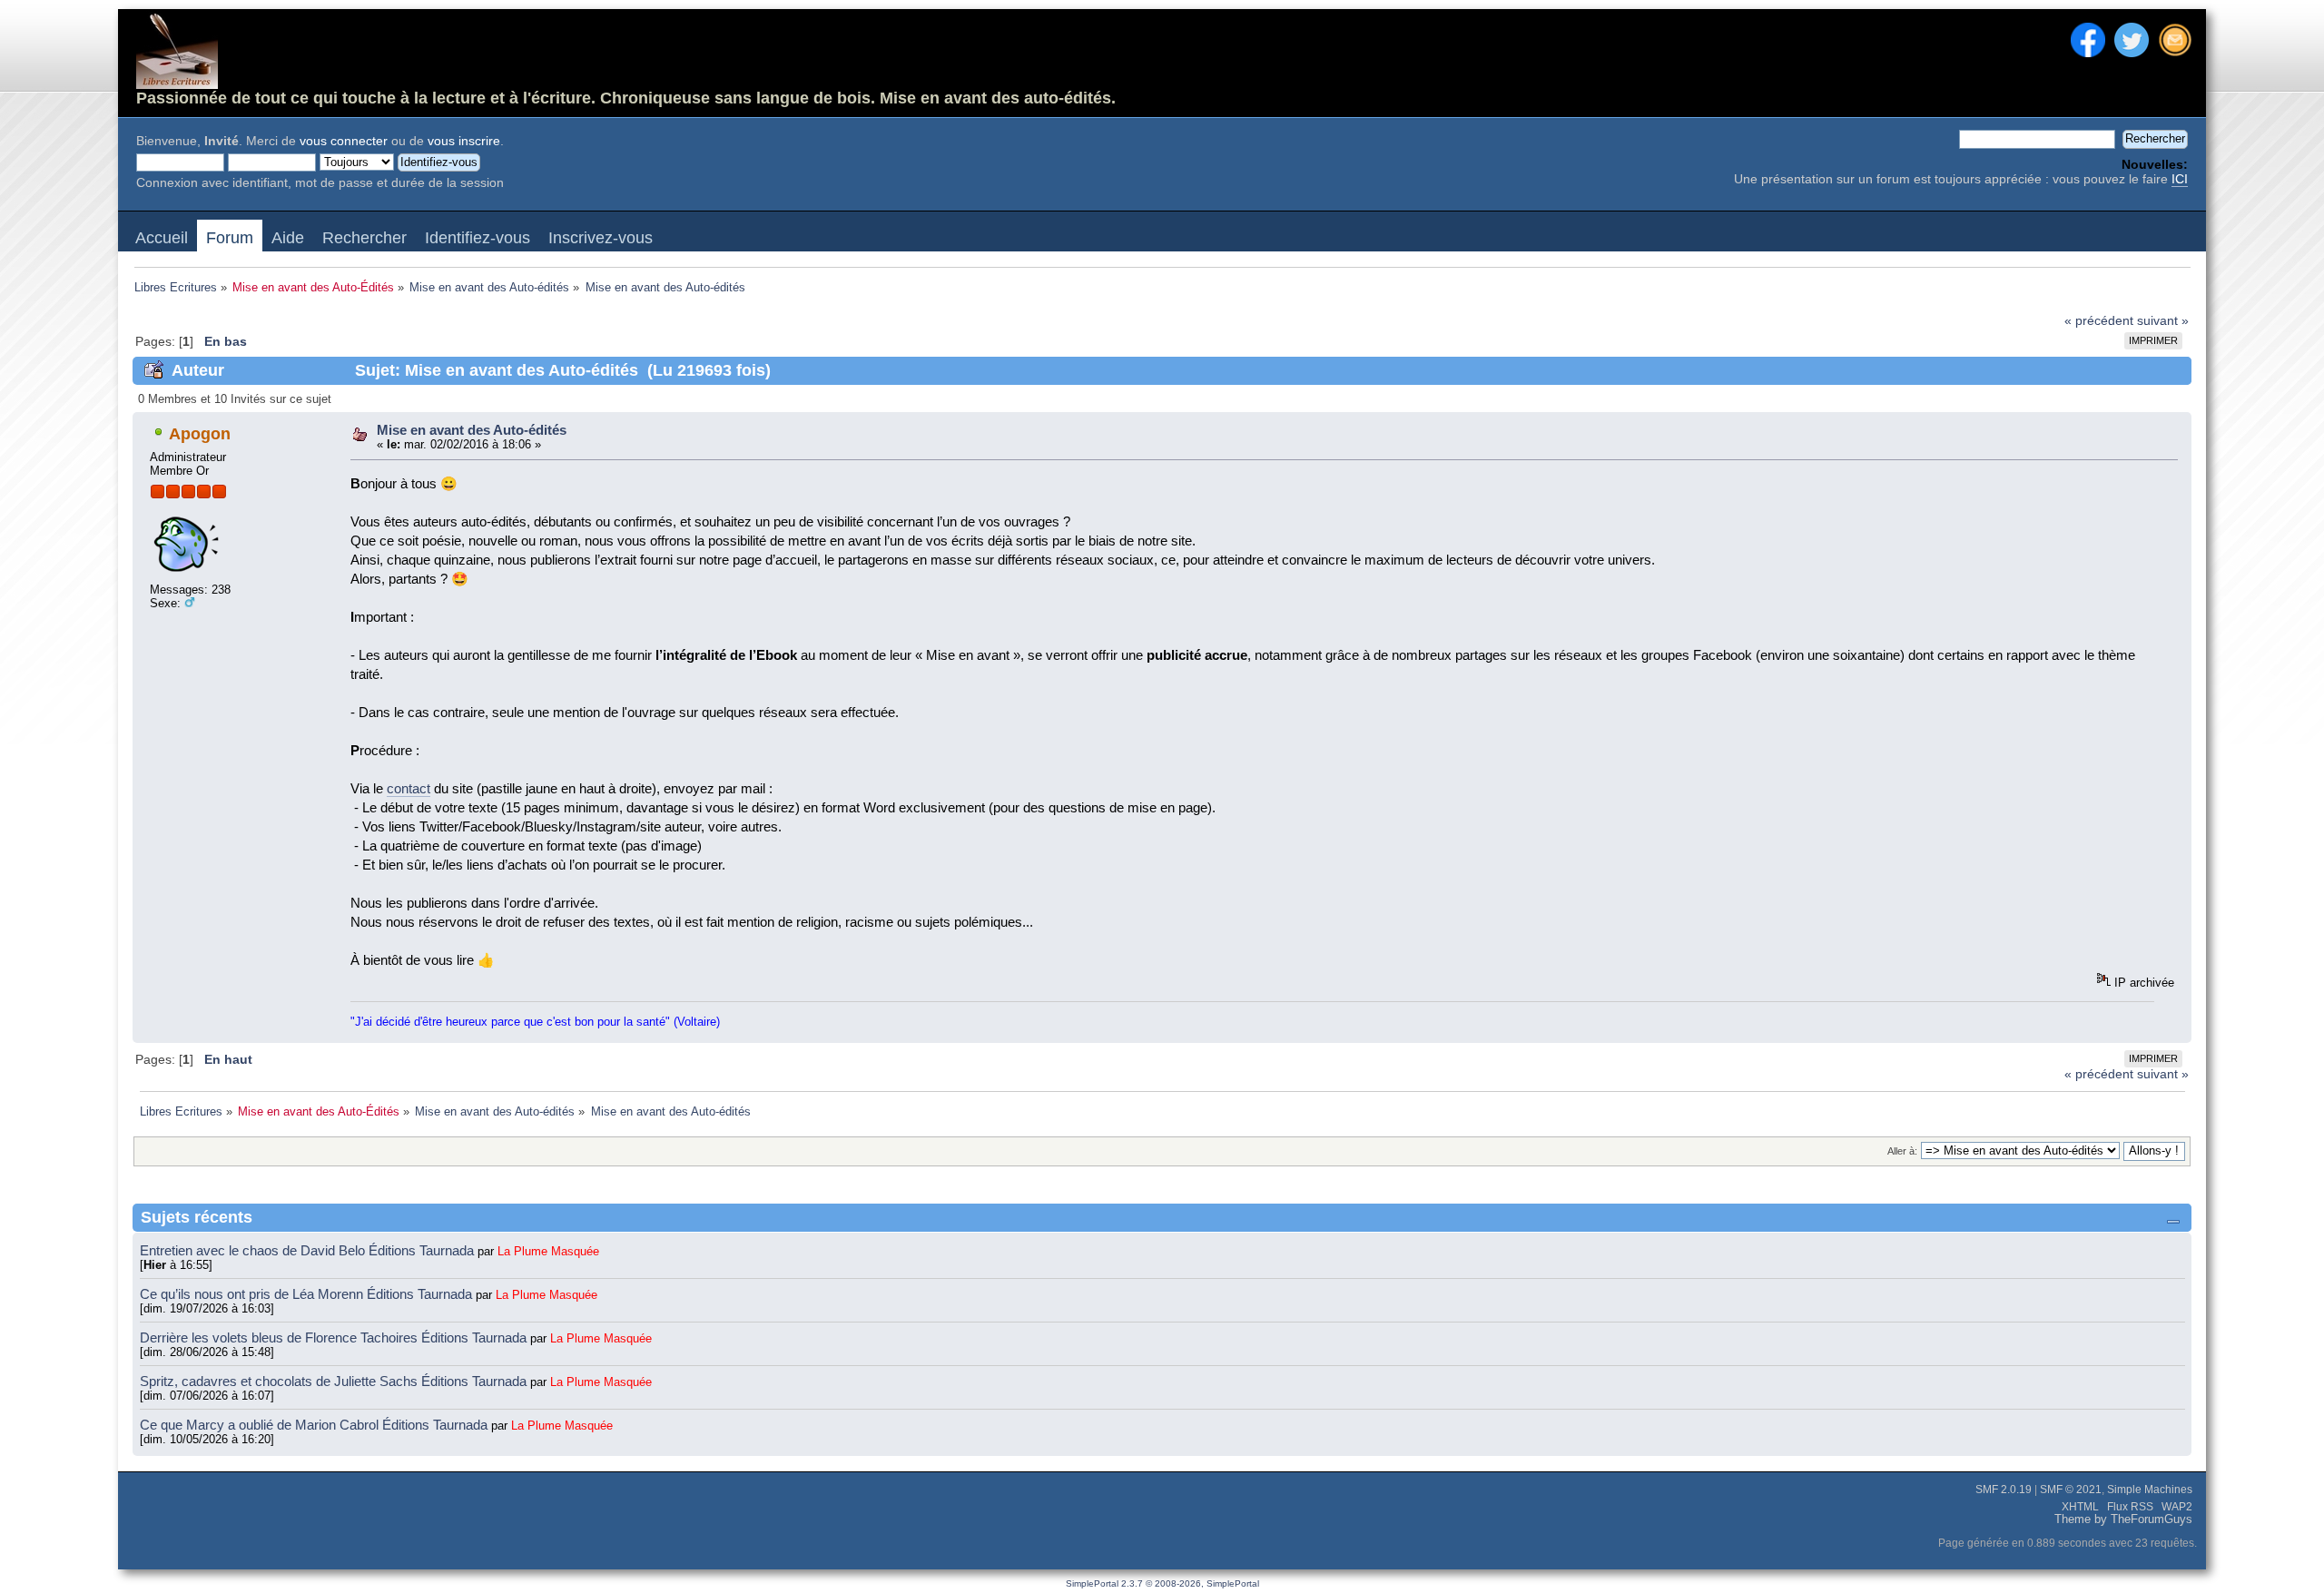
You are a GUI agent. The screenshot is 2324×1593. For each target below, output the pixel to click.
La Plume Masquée (548, 1251)
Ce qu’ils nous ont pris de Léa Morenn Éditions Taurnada (308, 1294)
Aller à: (1902, 1151)
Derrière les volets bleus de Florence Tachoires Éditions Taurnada (335, 1337)
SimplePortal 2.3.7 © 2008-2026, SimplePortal (1162, 1583)
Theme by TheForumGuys (2123, 1519)
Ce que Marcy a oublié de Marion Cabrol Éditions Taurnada (315, 1425)
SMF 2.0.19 (2004, 1490)
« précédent (2099, 321)
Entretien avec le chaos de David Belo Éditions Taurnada (309, 1250)
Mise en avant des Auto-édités (472, 430)
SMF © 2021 (2071, 1490)
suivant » (2163, 321)
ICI (2180, 179)
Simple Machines (2150, 1490)
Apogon (200, 434)
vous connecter (344, 141)
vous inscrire (464, 141)
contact (409, 788)
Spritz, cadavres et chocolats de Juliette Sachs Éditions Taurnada (335, 1381)
